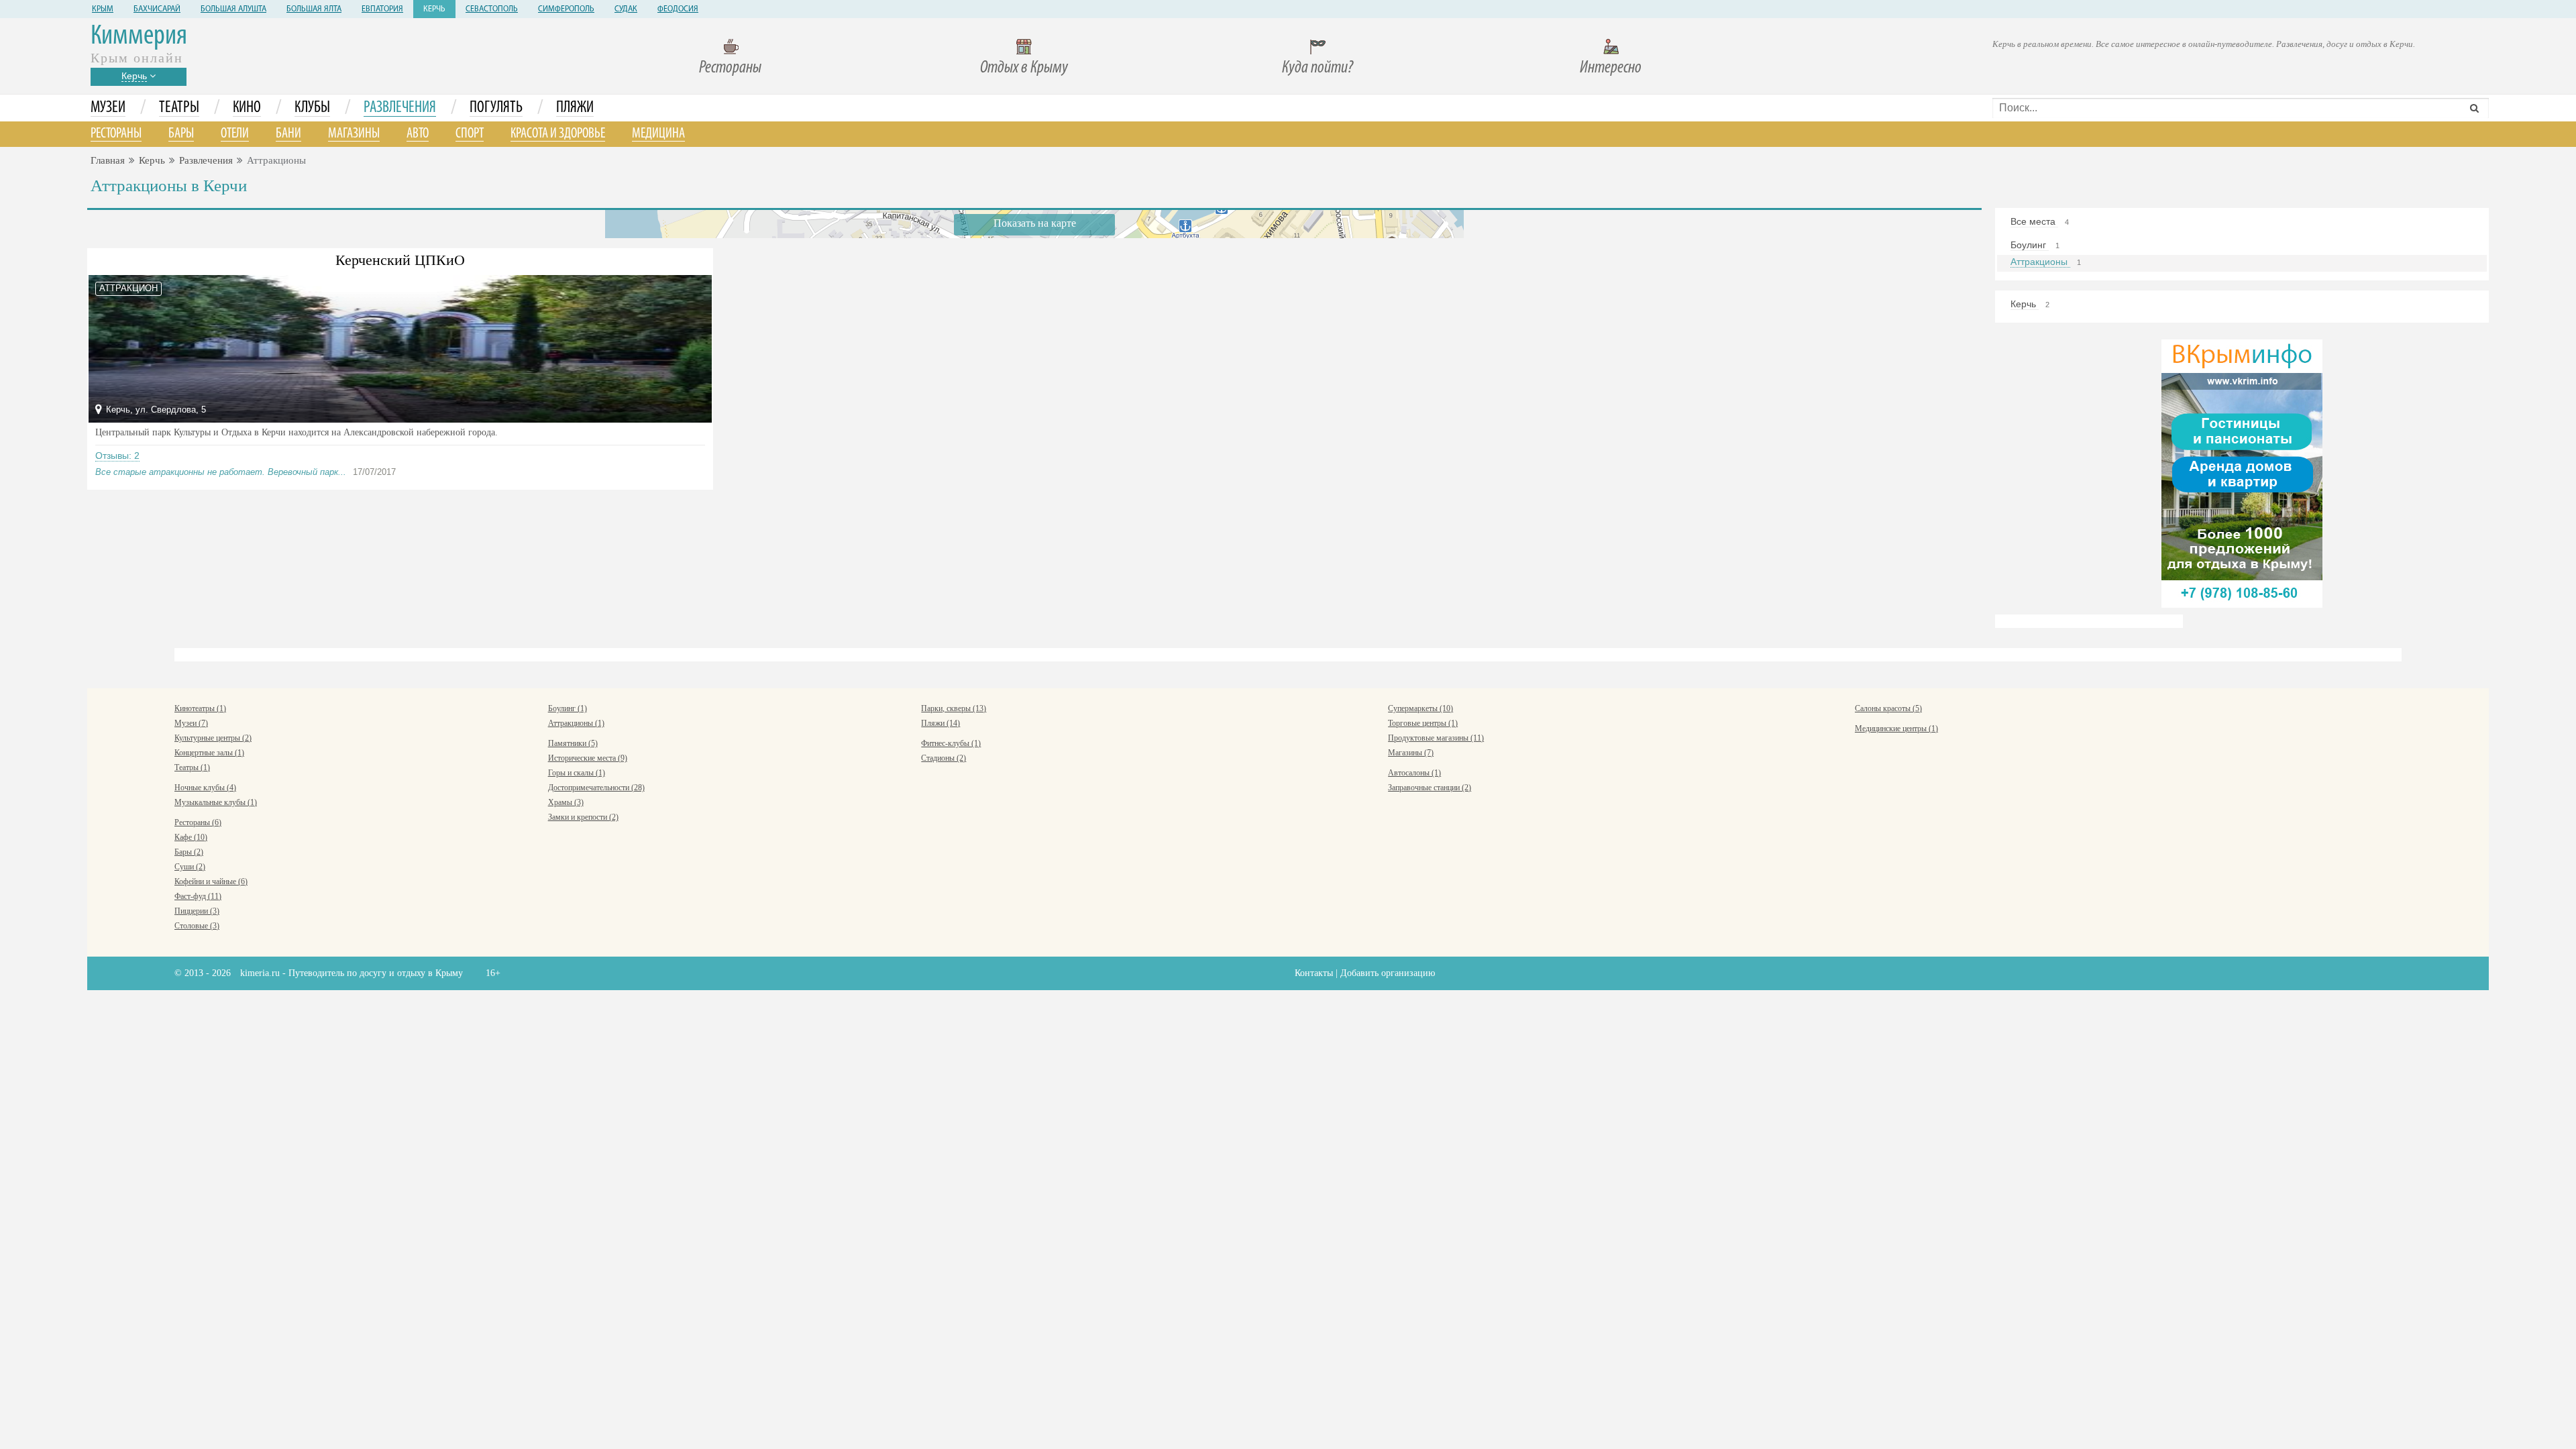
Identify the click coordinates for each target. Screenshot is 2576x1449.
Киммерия (139, 37)
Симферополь (566, 9)
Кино (247, 108)
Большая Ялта (314, 9)
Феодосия (678, 9)
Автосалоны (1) (1414, 773)
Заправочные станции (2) (1430, 788)
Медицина (658, 134)
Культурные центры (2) (213, 738)
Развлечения (400, 108)
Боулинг (2030, 245)
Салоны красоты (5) (1888, 708)
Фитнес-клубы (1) (951, 743)
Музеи (108, 108)
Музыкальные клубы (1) (216, 802)
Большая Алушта (233, 9)
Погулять (496, 108)
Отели (235, 134)
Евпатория (382, 9)
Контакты (1314, 973)
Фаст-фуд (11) (198, 896)
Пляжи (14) (941, 723)
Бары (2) (189, 852)
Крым (103, 9)
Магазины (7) (1411, 753)
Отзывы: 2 (117, 455)
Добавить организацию (1388, 973)
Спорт (470, 134)
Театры (179, 108)
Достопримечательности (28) (596, 788)
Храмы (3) (566, 802)
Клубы (312, 108)
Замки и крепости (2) (583, 817)
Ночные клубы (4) (205, 788)
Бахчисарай (157, 9)
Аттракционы (2040, 262)
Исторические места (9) (588, 758)
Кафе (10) (191, 837)
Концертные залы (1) (209, 753)
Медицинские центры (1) (1896, 729)
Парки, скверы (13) (954, 708)
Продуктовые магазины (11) (1436, 738)
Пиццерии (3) (197, 911)
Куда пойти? (1318, 68)
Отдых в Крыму (1024, 68)
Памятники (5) (573, 743)
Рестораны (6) (198, 822)
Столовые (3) (197, 926)
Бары (181, 134)
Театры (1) (192, 767)
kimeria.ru (260, 973)
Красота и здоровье (558, 134)
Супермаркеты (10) (1420, 708)
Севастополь (492, 9)
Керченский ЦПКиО (400, 260)
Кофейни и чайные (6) (211, 881)
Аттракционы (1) (576, 723)
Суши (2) (190, 867)
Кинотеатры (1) (200, 708)
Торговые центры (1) (1423, 723)
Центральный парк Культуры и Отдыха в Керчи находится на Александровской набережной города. (297, 432)
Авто (418, 134)
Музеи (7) (191, 723)
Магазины (354, 134)
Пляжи (575, 108)
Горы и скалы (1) (577, 773)
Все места (2034, 221)
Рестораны (730, 68)
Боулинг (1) (568, 708)
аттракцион (128, 288)
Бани (288, 134)
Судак (626, 9)
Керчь (434, 9)
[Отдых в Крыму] (2242, 473)
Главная (108, 160)
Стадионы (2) (944, 758)
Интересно (1611, 68)
